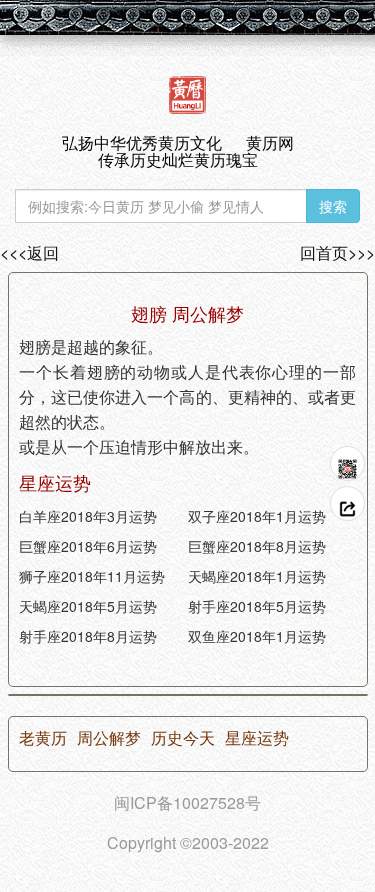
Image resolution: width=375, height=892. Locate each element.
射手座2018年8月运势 (88, 636)
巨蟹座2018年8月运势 (257, 546)
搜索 (333, 206)
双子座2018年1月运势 (257, 516)
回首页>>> (337, 253)
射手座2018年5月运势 (257, 606)
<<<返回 (29, 253)
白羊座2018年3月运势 (88, 516)
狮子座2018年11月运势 (92, 576)
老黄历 (43, 738)
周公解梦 (109, 738)
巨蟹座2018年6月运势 (88, 546)
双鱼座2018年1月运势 (257, 636)
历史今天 (183, 738)
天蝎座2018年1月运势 (257, 576)
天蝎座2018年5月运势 (88, 606)
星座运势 (257, 738)
